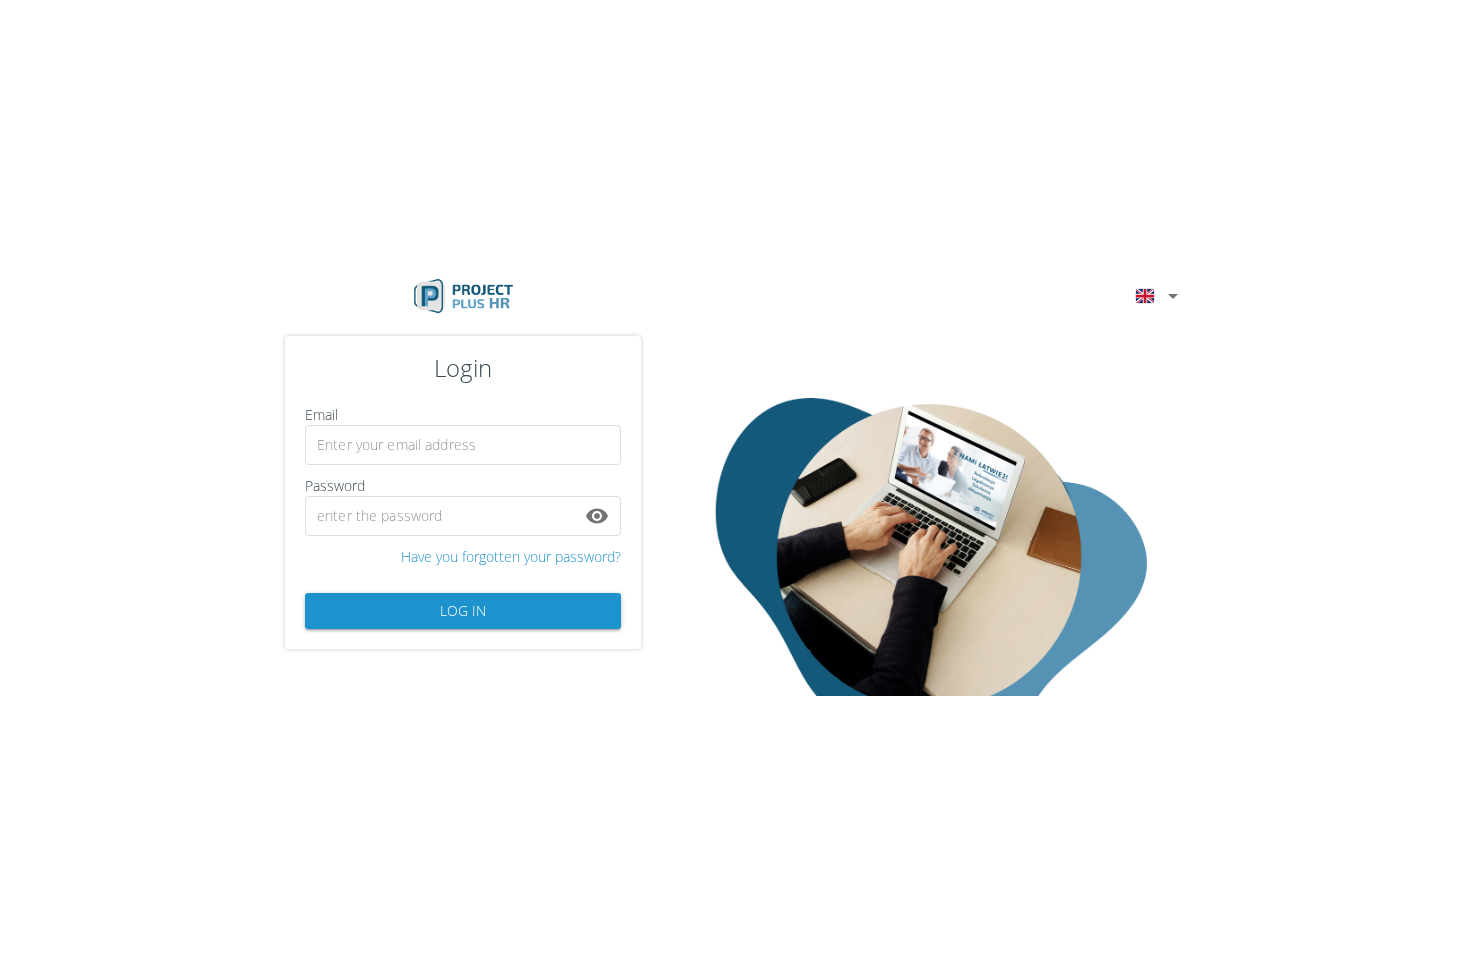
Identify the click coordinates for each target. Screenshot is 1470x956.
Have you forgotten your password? (511, 556)
